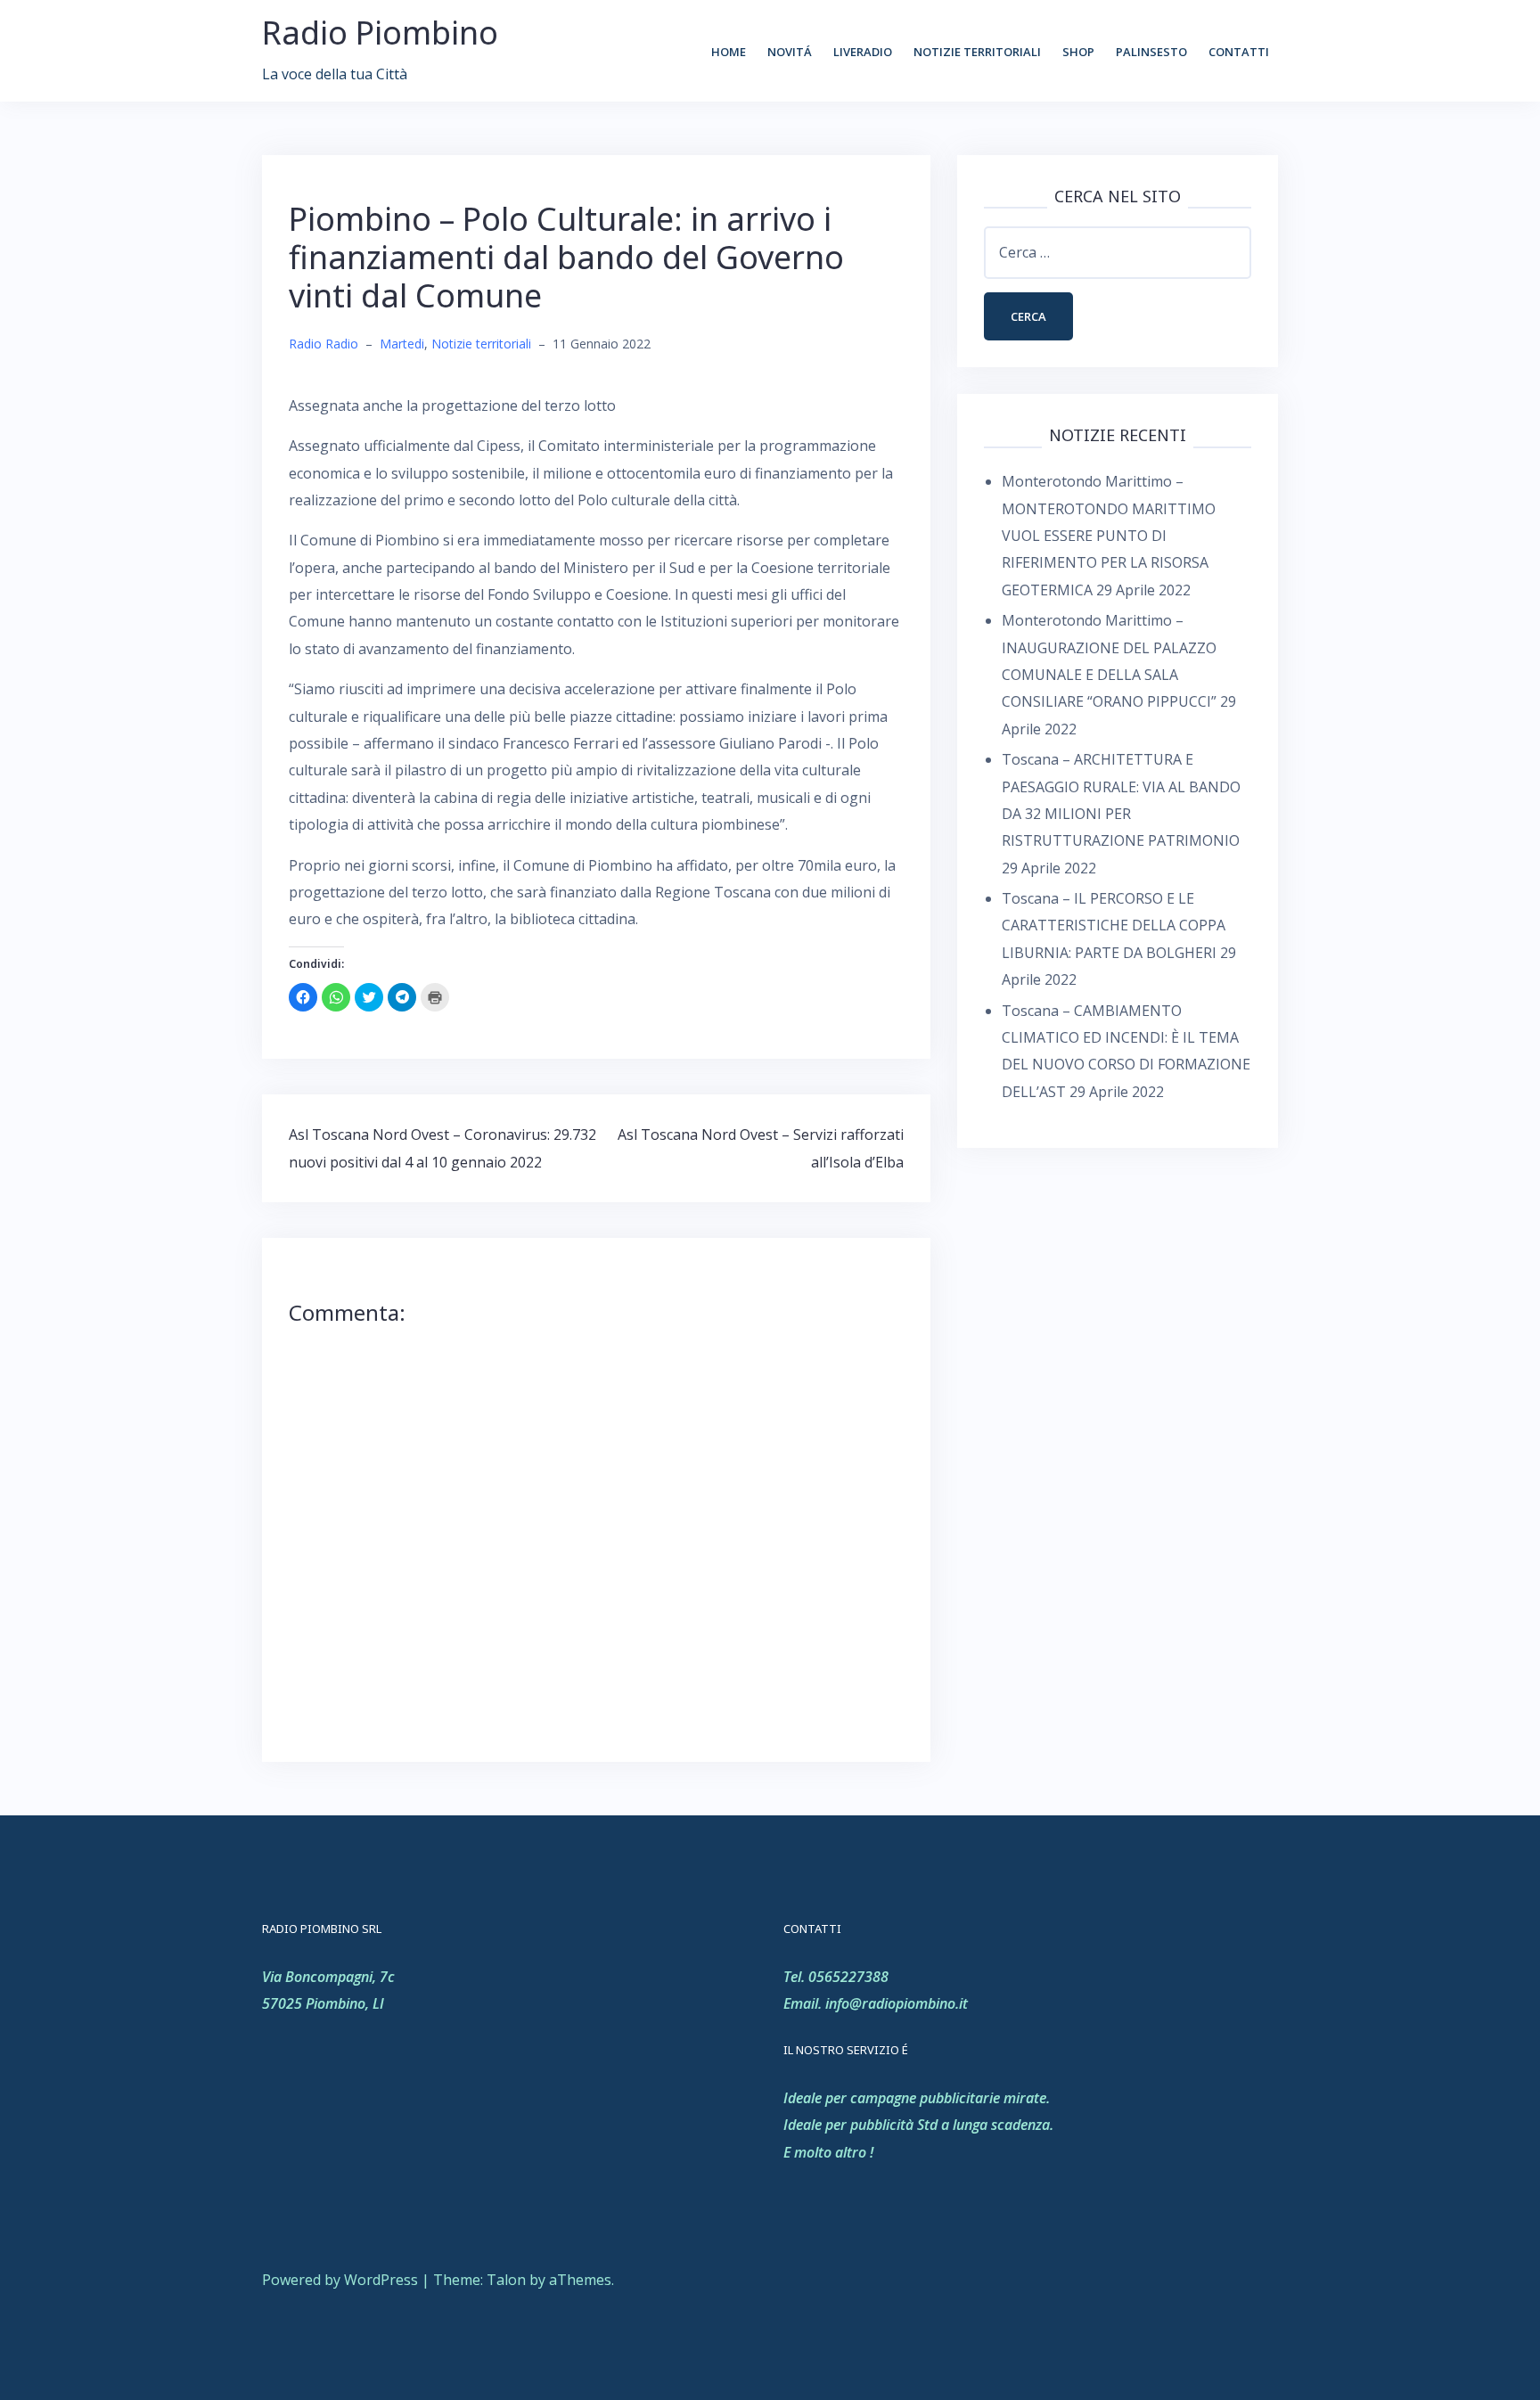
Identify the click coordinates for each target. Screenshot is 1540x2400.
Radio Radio (324, 344)
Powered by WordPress (340, 2280)
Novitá (790, 52)
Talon (506, 2280)
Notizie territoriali (977, 52)
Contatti (1239, 52)
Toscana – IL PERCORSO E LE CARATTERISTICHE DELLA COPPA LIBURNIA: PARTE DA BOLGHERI (1114, 926)
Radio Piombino (380, 33)
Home (729, 52)
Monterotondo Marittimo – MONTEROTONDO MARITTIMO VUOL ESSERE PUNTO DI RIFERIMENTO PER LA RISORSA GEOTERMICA (1109, 536)
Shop (1078, 52)
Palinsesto (1151, 52)
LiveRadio (863, 52)
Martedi (402, 344)
